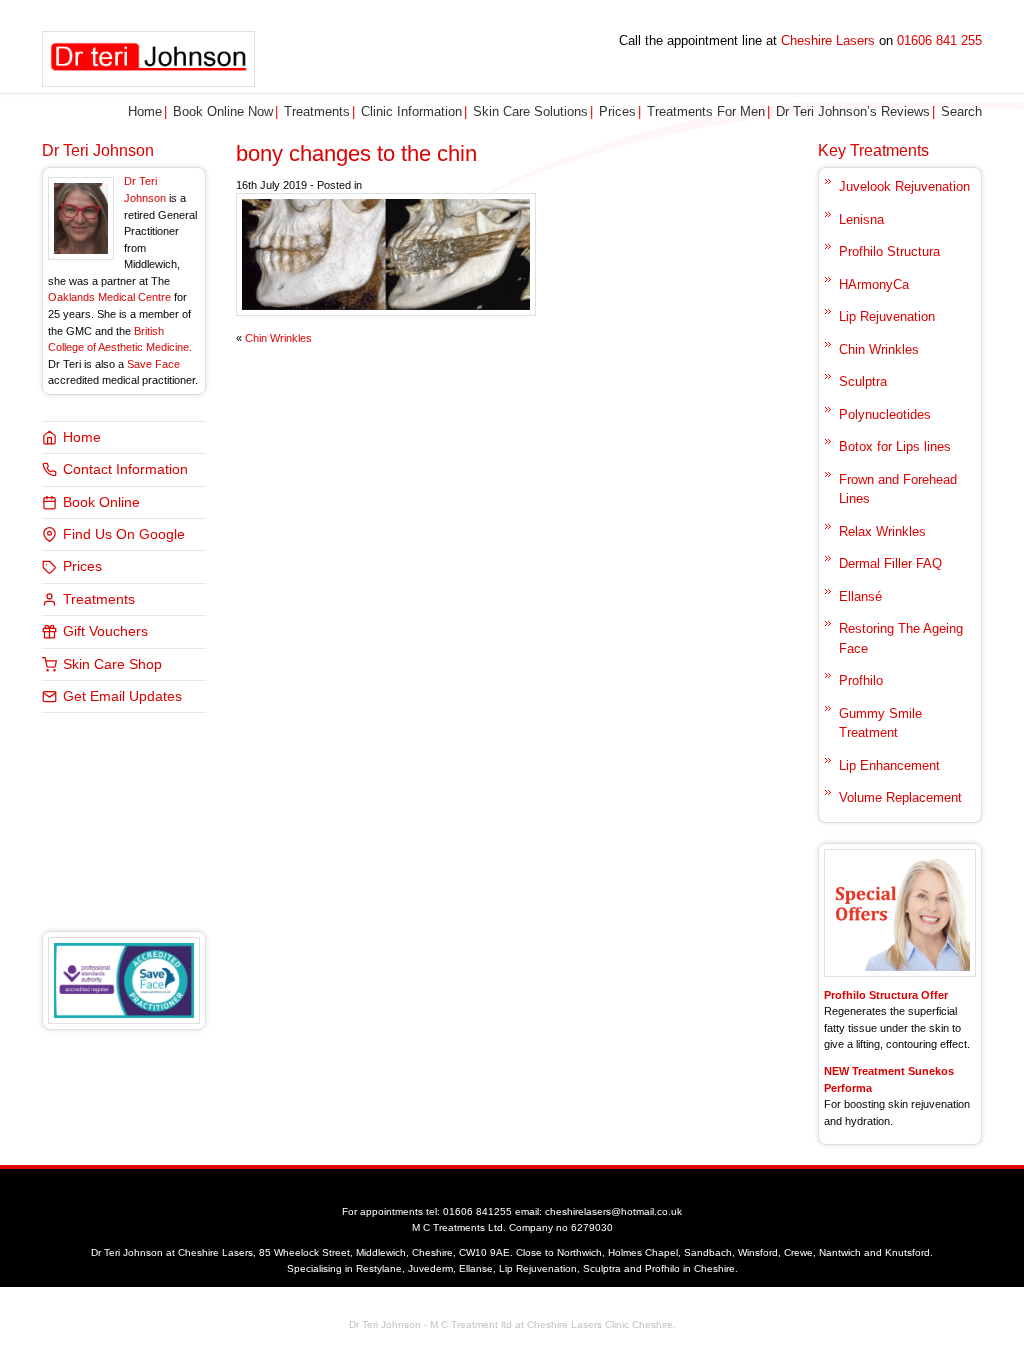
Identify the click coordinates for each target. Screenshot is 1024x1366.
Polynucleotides (885, 414)
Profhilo (861, 680)
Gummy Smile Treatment (880, 723)
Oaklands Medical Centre (109, 297)
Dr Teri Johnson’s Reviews (853, 111)
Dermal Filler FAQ (890, 563)
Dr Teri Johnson (98, 150)
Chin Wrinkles (278, 338)
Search (961, 111)
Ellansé (860, 596)
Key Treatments (873, 150)
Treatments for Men (706, 111)
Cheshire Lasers (828, 40)
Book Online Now (223, 111)
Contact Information (125, 469)
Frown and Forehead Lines (898, 489)
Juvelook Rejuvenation (904, 186)
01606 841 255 (939, 40)
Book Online (101, 502)
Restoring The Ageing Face (901, 638)
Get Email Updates (122, 696)
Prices (617, 111)
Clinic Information (411, 111)
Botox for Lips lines (895, 446)
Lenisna (861, 219)
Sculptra (863, 381)
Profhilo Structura (889, 251)
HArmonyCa (874, 284)
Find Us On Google (124, 534)
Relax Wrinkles (882, 531)
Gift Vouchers (105, 631)
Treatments (317, 111)
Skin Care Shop (112, 664)
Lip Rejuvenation (887, 316)
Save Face (153, 364)
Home (145, 111)
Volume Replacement (900, 797)
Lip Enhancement (889, 765)
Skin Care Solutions (530, 111)
